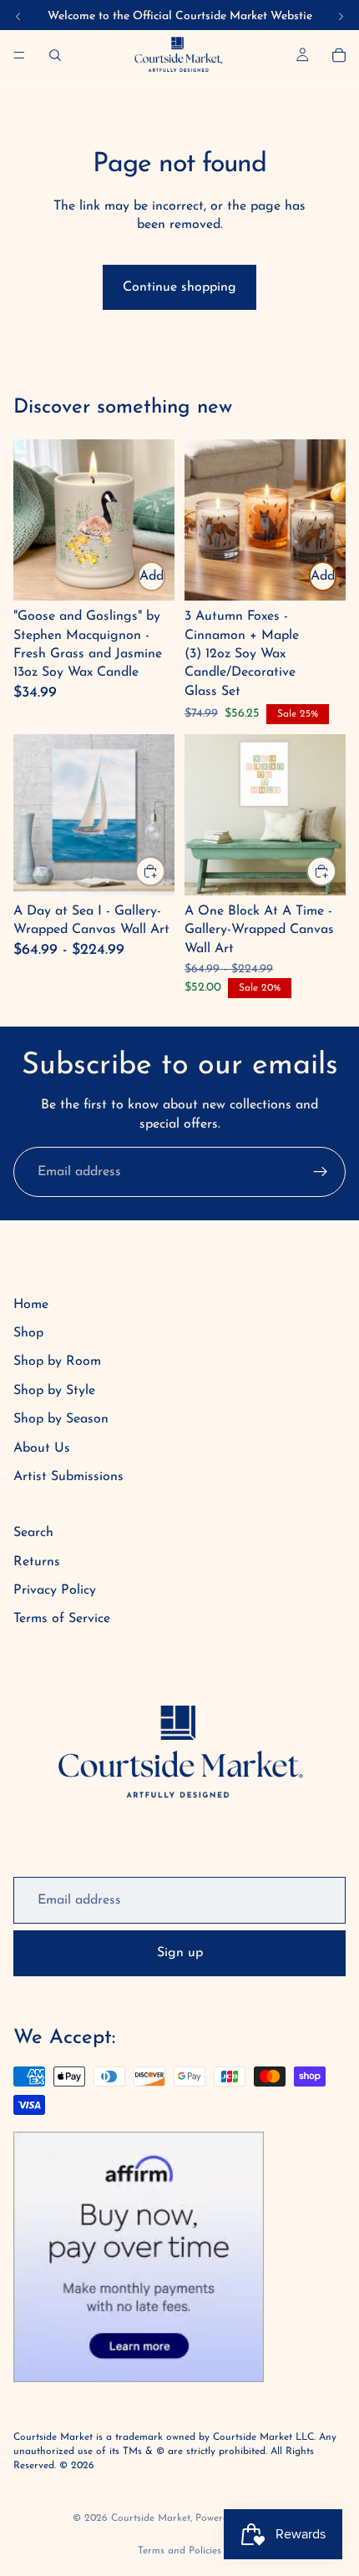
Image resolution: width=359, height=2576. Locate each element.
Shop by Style (54, 1391)
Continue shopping (179, 287)
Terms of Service (62, 1619)
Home (31, 1305)
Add (152, 576)
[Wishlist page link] (266, 56)
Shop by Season (61, 1419)
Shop (28, 1333)
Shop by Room (57, 1362)
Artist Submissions (68, 1477)
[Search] (55, 55)
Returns (37, 1562)
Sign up (180, 1953)
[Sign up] (321, 1172)
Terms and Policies (179, 2551)
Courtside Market (151, 2518)
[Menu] (19, 55)
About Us (42, 1448)
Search (33, 1533)
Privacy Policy (55, 1590)
